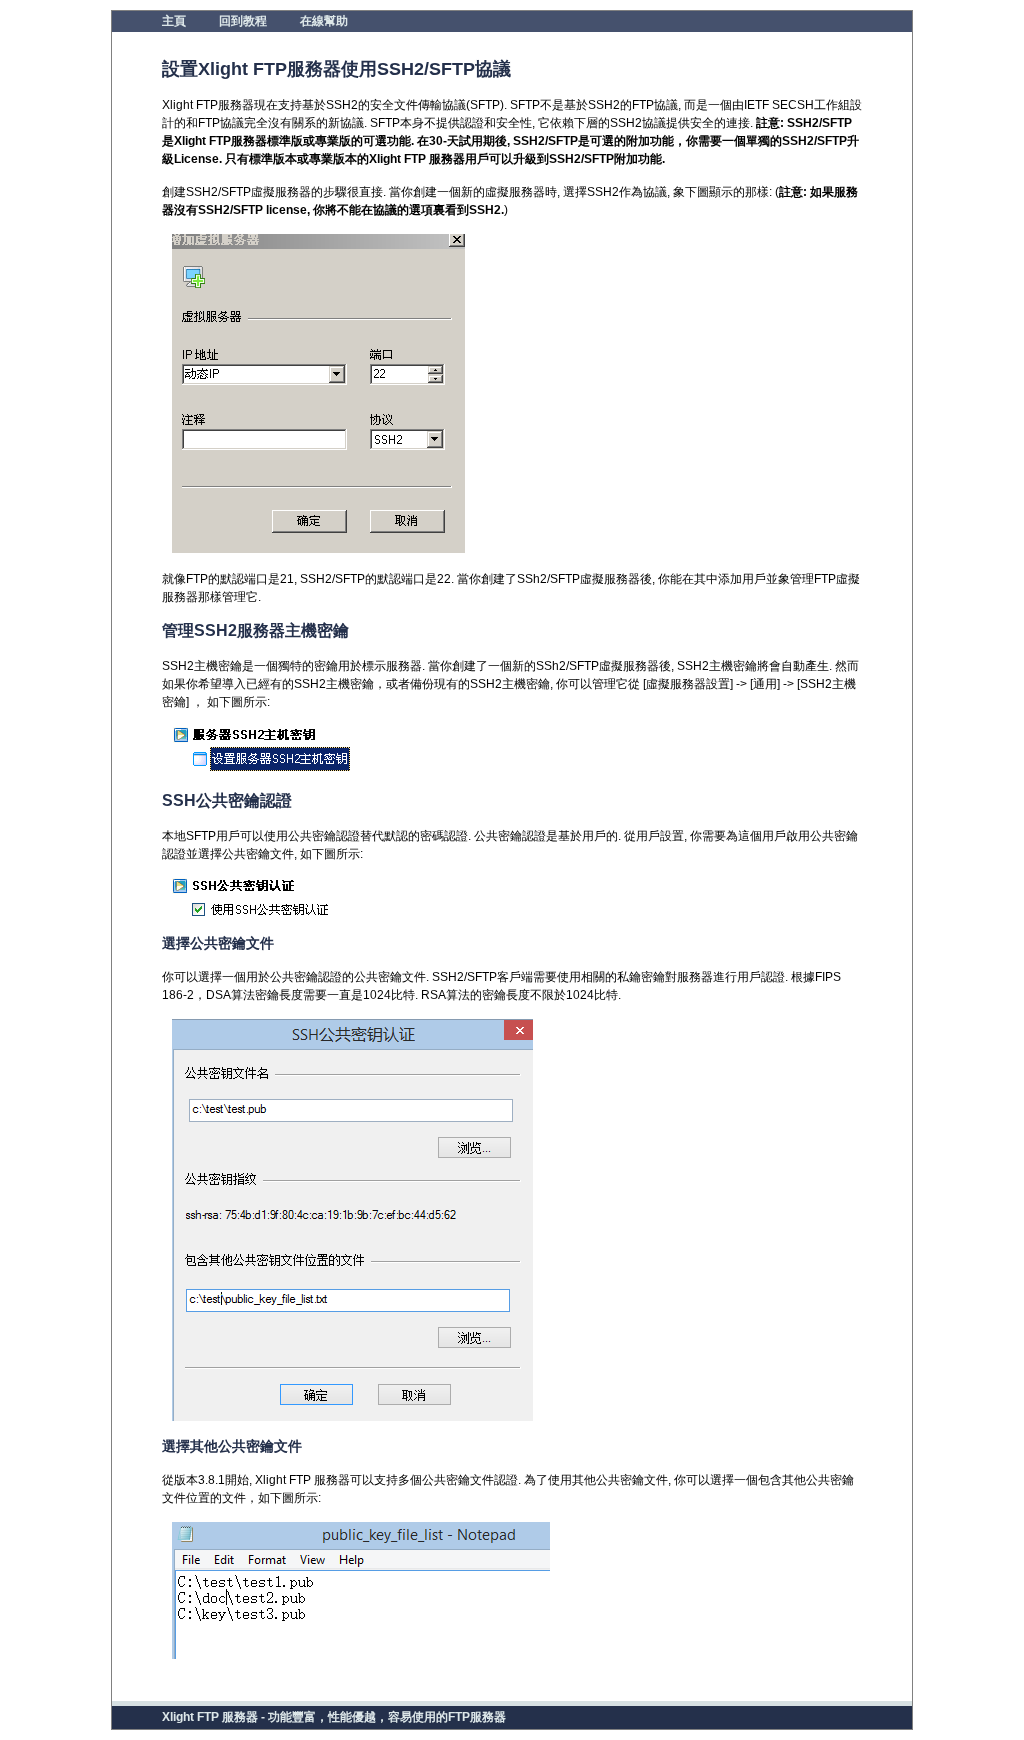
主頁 (174, 21)
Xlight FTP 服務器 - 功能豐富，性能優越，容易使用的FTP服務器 (334, 1717)
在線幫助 (324, 21)
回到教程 (243, 21)
